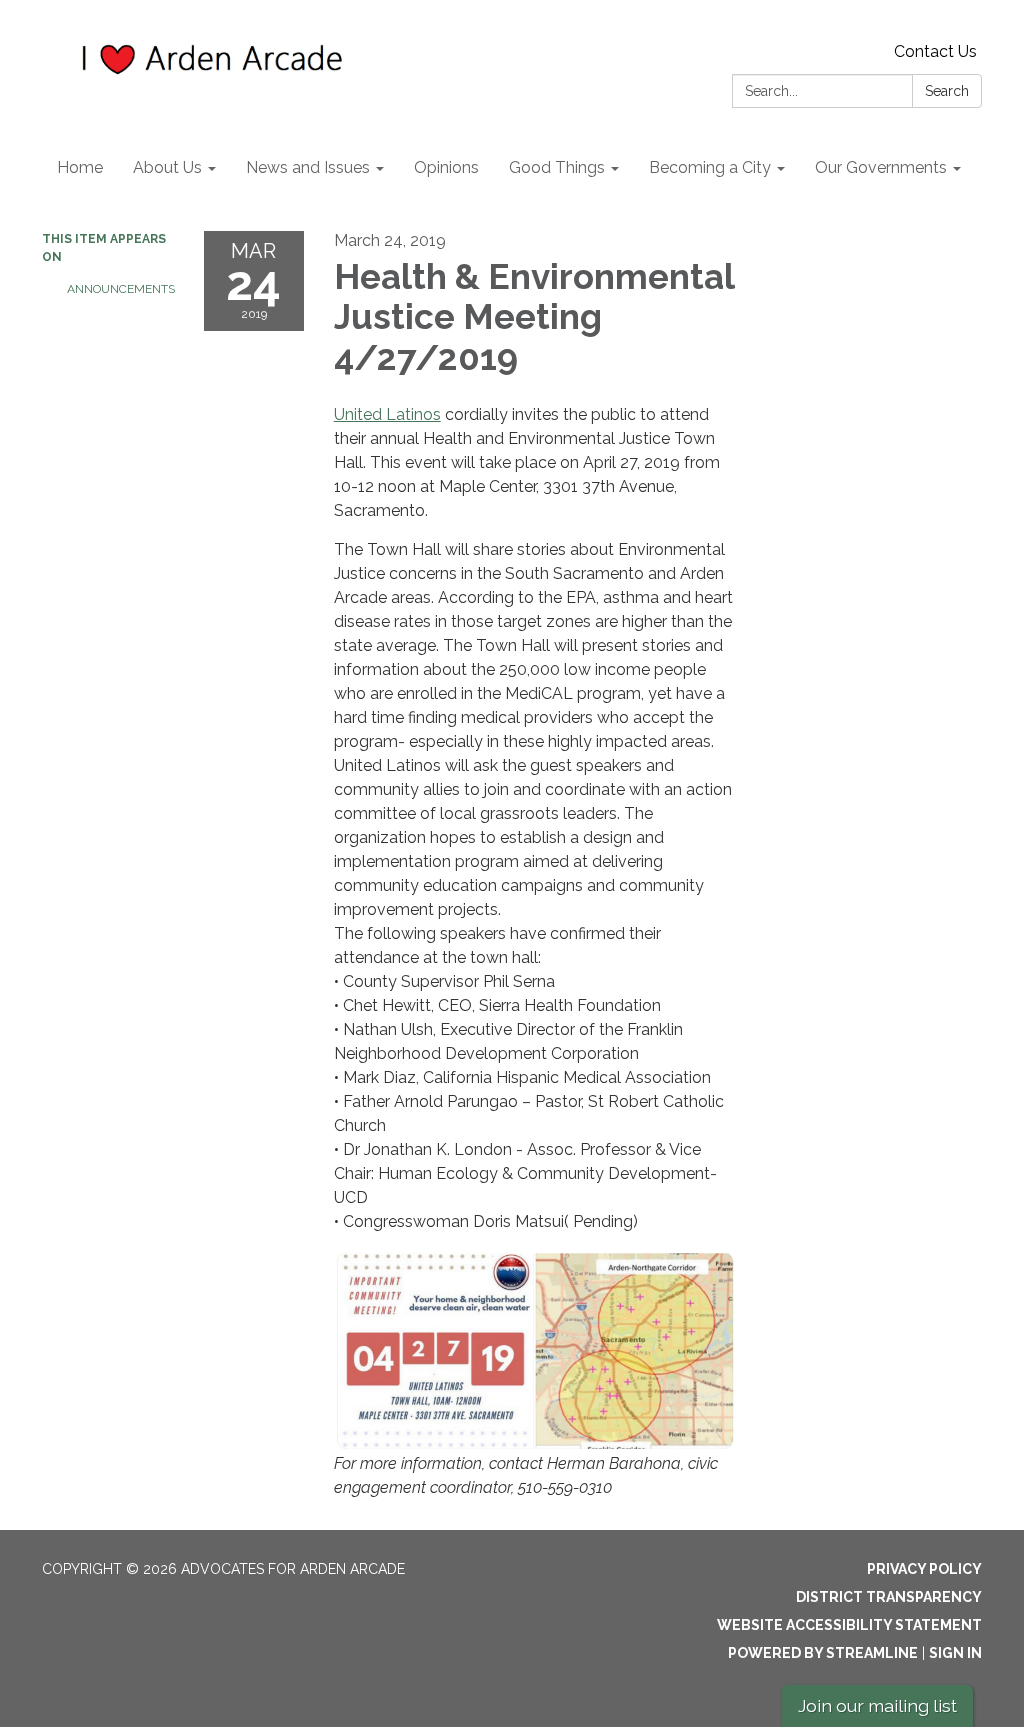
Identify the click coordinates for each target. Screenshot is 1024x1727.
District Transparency (889, 1597)
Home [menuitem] (80, 167)
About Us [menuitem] (167, 167)
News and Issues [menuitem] (308, 167)
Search (947, 91)
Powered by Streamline (823, 1653)
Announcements (120, 289)
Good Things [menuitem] (557, 167)
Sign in (955, 1653)
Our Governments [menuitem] (881, 167)
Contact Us (935, 51)
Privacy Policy (924, 1569)
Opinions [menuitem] (446, 167)
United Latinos (387, 414)
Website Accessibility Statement (849, 1625)
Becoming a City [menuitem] (710, 167)
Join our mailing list (877, 1705)
